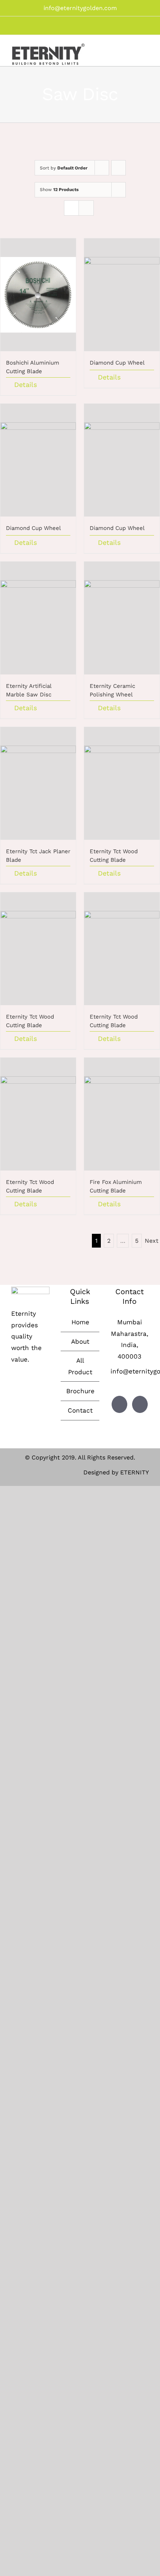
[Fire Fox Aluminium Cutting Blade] (122, 1114)
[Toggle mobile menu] (146, 51)
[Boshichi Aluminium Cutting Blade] (38, 295)
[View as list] (86, 208)
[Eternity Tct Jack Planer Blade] (38, 783)
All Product (80, 1366)
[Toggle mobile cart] (132, 51)
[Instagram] (140, 1404)
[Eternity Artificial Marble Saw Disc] (38, 618)
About (80, 1341)
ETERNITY (135, 1472)
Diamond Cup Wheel (117, 363)
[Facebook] (119, 1404)
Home (80, 1322)
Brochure (80, 1391)
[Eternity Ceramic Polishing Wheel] (122, 618)
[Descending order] (119, 168)
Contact (80, 1410)
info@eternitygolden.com (80, 8)
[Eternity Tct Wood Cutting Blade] (122, 783)
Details (25, 385)
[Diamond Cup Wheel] (122, 295)
